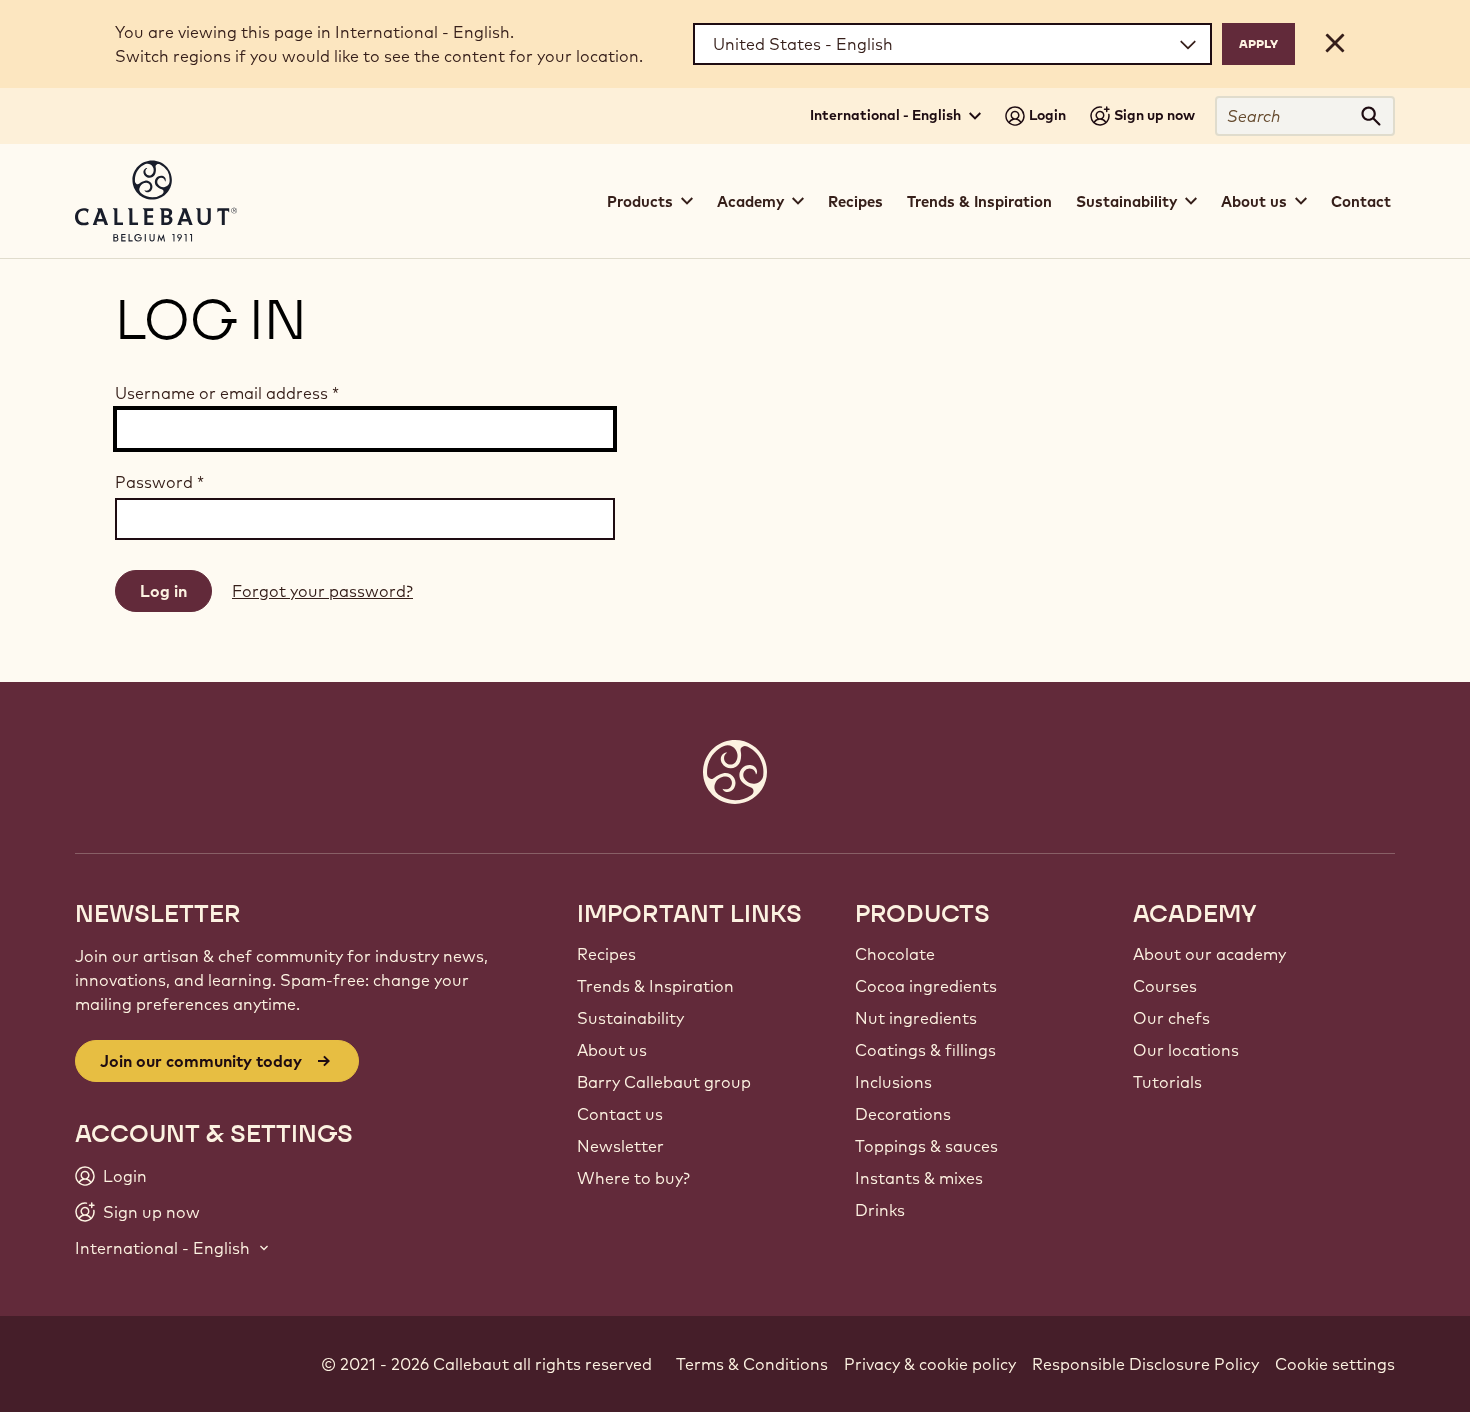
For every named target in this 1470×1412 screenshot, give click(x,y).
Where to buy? (633, 1178)
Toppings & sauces (926, 1146)
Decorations (903, 1114)
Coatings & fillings (925, 1050)
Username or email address (227, 393)
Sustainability (630, 1018)
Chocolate (895, 954)
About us (612, 1050)
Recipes (855, 201)
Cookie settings (1335, 1364)
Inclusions (893, 1082)
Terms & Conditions (752, 1364)
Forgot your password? (322, 591)
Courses (1165, 986)
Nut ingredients (916, 1018)
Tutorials (1167, 1082)
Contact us (620, 1114)
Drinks (880, 1210)
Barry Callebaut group (664, 1082)
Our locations (1186, 1050)
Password (159, 482)
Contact (1361, 201)
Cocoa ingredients (926, 986)
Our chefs (1171, 1018)
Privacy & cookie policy (930, 1364)
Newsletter (620, 1146)
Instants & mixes (919, 1178)
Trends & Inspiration (979, 201)
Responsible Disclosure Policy (1145, 1364)
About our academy (1209, 954)
